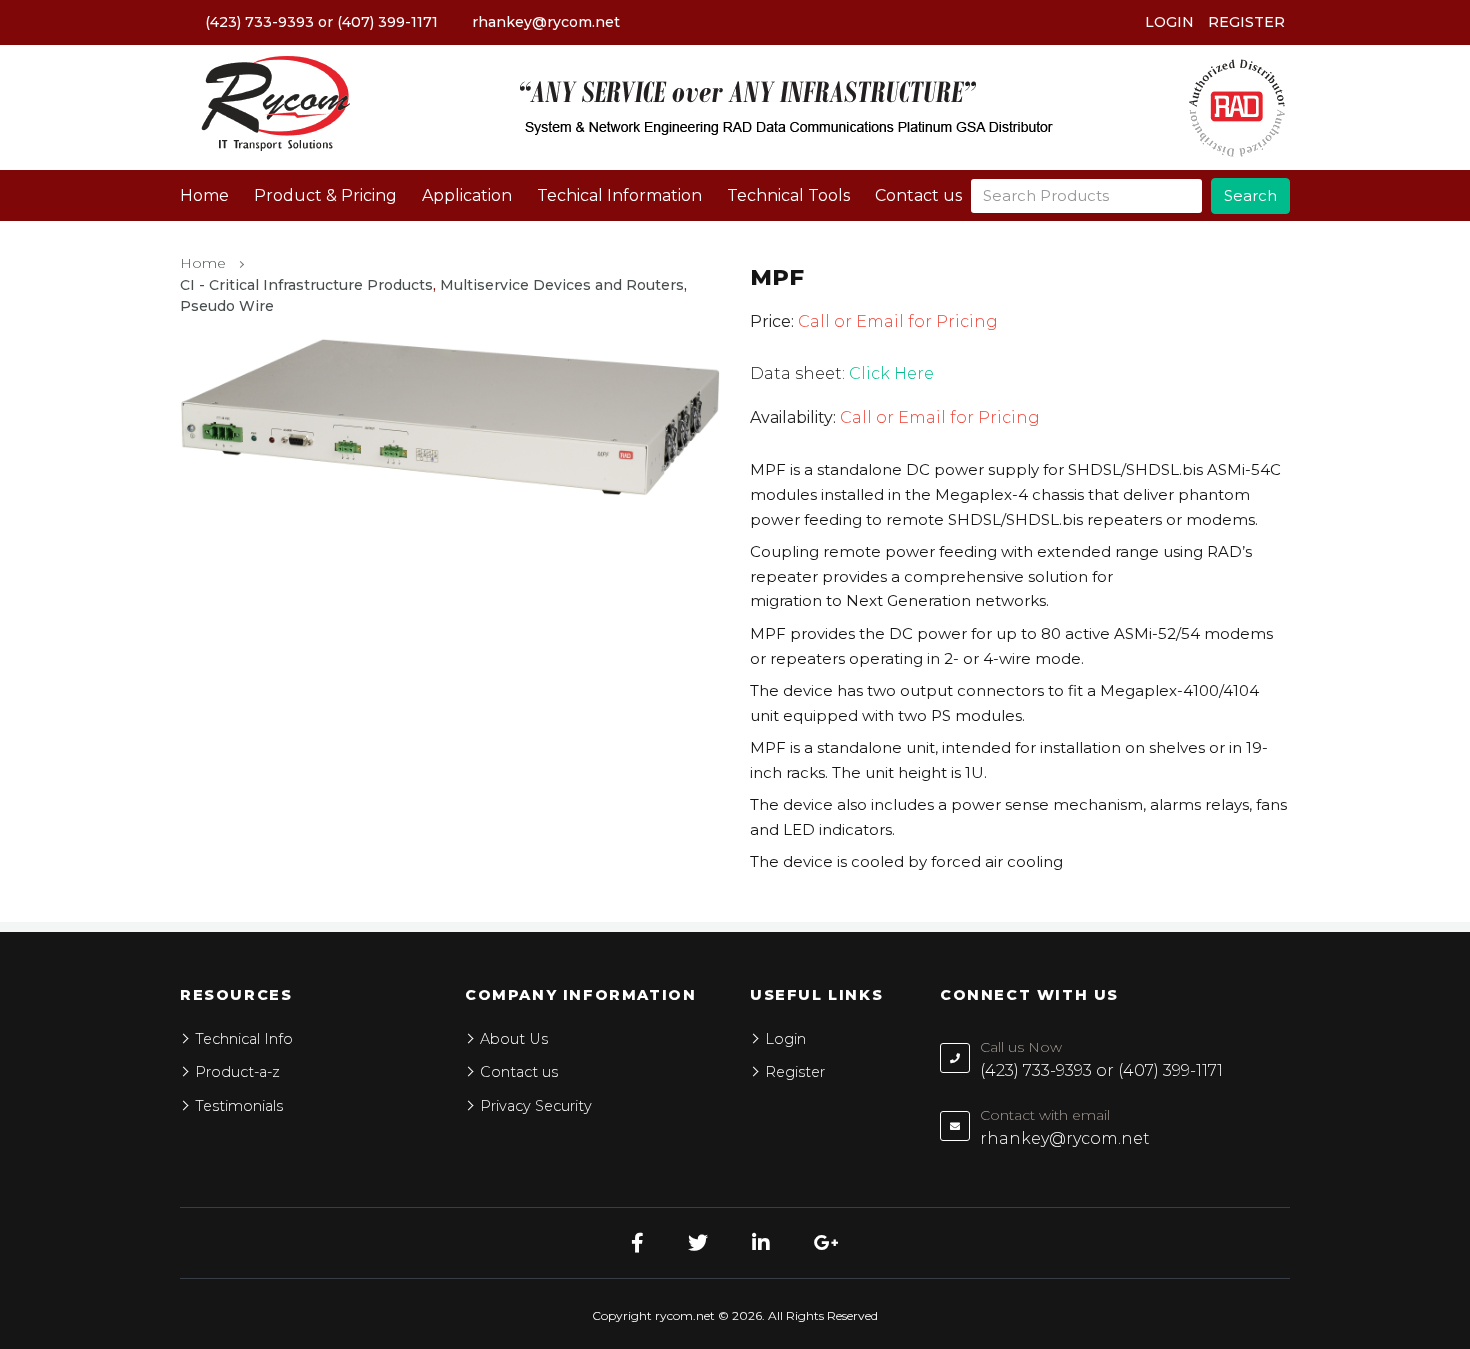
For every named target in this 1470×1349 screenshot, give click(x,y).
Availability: (793, 417)
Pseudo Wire (227, 306)
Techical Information (619, 195)
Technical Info (244, 1039)
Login (1169, 22)
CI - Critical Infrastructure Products (306, 285)
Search (1250, 195)
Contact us (918, 195)
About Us (514, 1039)
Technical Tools (788, 195)
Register (1246, 22)
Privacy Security (536, 1106)
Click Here (891, 373)
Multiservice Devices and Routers (562, 285)
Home (204, 195)
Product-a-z (237, 1072)
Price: (772, 321)
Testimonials (239, 1106)
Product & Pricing (325, 195)
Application (467, 195)
